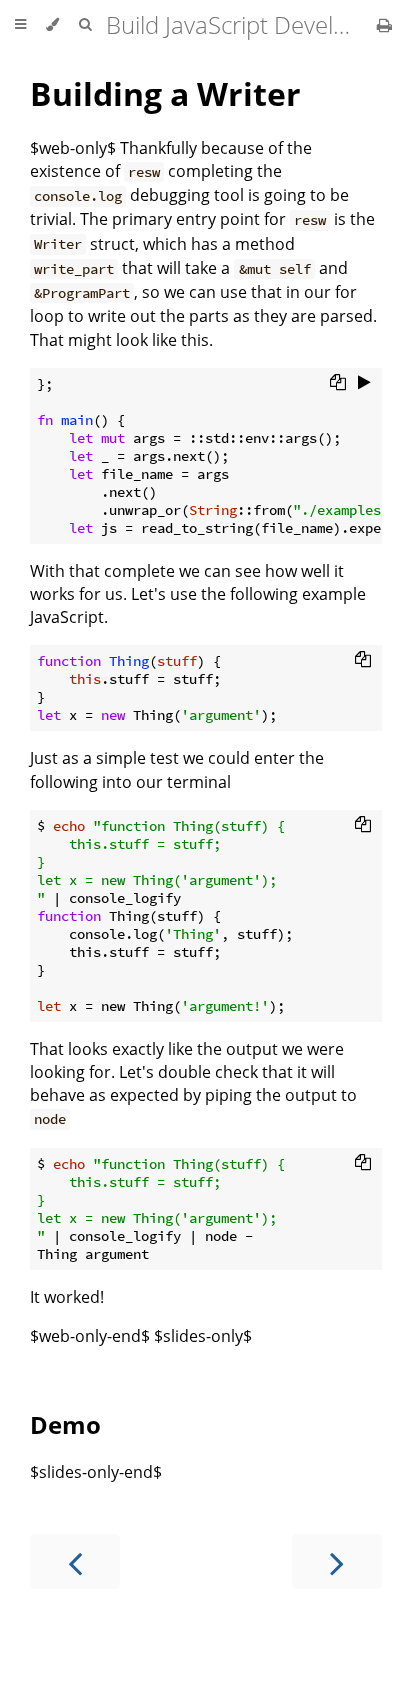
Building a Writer (165, 93)
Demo (65, 1424)
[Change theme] (52, 25)
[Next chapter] (337, 1561)
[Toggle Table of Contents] (20, 25)
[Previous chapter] (75, 1561)
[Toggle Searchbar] (85, 25)
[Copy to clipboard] (338, 382)
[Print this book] (384, 25)
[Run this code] (364, 382)
